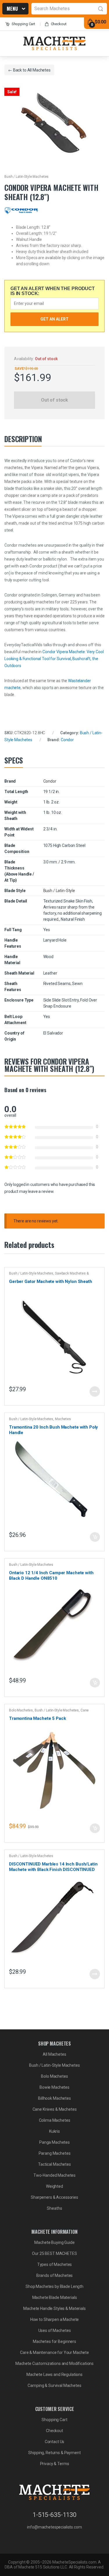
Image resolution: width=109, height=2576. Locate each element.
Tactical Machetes (54, 2164)
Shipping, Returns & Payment (54, 2453)
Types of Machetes (55, 2264)
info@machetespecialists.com (54, 2527)
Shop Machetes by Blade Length (54, 2286)
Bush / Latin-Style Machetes (26, 177)
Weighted (54, 2186)
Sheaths (54, 2208)
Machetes (63, 1419)
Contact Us (55, 2442)
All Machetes (39, 70)
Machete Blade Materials (55, 2297)
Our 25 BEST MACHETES (54, 2253)
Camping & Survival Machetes (54, 2385)
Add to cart (95, 1537)
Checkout (59, 24)
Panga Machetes (54, 2142)
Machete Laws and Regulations (54, 2374)
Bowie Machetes (54, 2087)
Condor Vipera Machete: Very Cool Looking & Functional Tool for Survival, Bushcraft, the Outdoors (54, 659)
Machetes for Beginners (54, 2341)
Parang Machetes (55, 2153)
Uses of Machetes (55, 2330)
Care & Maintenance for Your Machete (54, 2352)
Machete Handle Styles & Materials (54, 2308)
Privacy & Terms (55, 2464)
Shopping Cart (54, 2420)
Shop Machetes (13, 10)
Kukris (54, 2131)
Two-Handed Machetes (54, 2175)
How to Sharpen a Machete (55, 2319)
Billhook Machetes (54, 2098)
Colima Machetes (55, 2120)
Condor (67, 740)
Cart (23, 24)
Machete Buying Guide (54, 2242)
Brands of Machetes (54, 2275)
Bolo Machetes (21, 1710)
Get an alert (54, 319)
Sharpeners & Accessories (54, 2197)
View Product (95, 1392)
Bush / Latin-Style (59, 891)
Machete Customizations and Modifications (54, 2363)
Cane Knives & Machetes (55, 2109)
